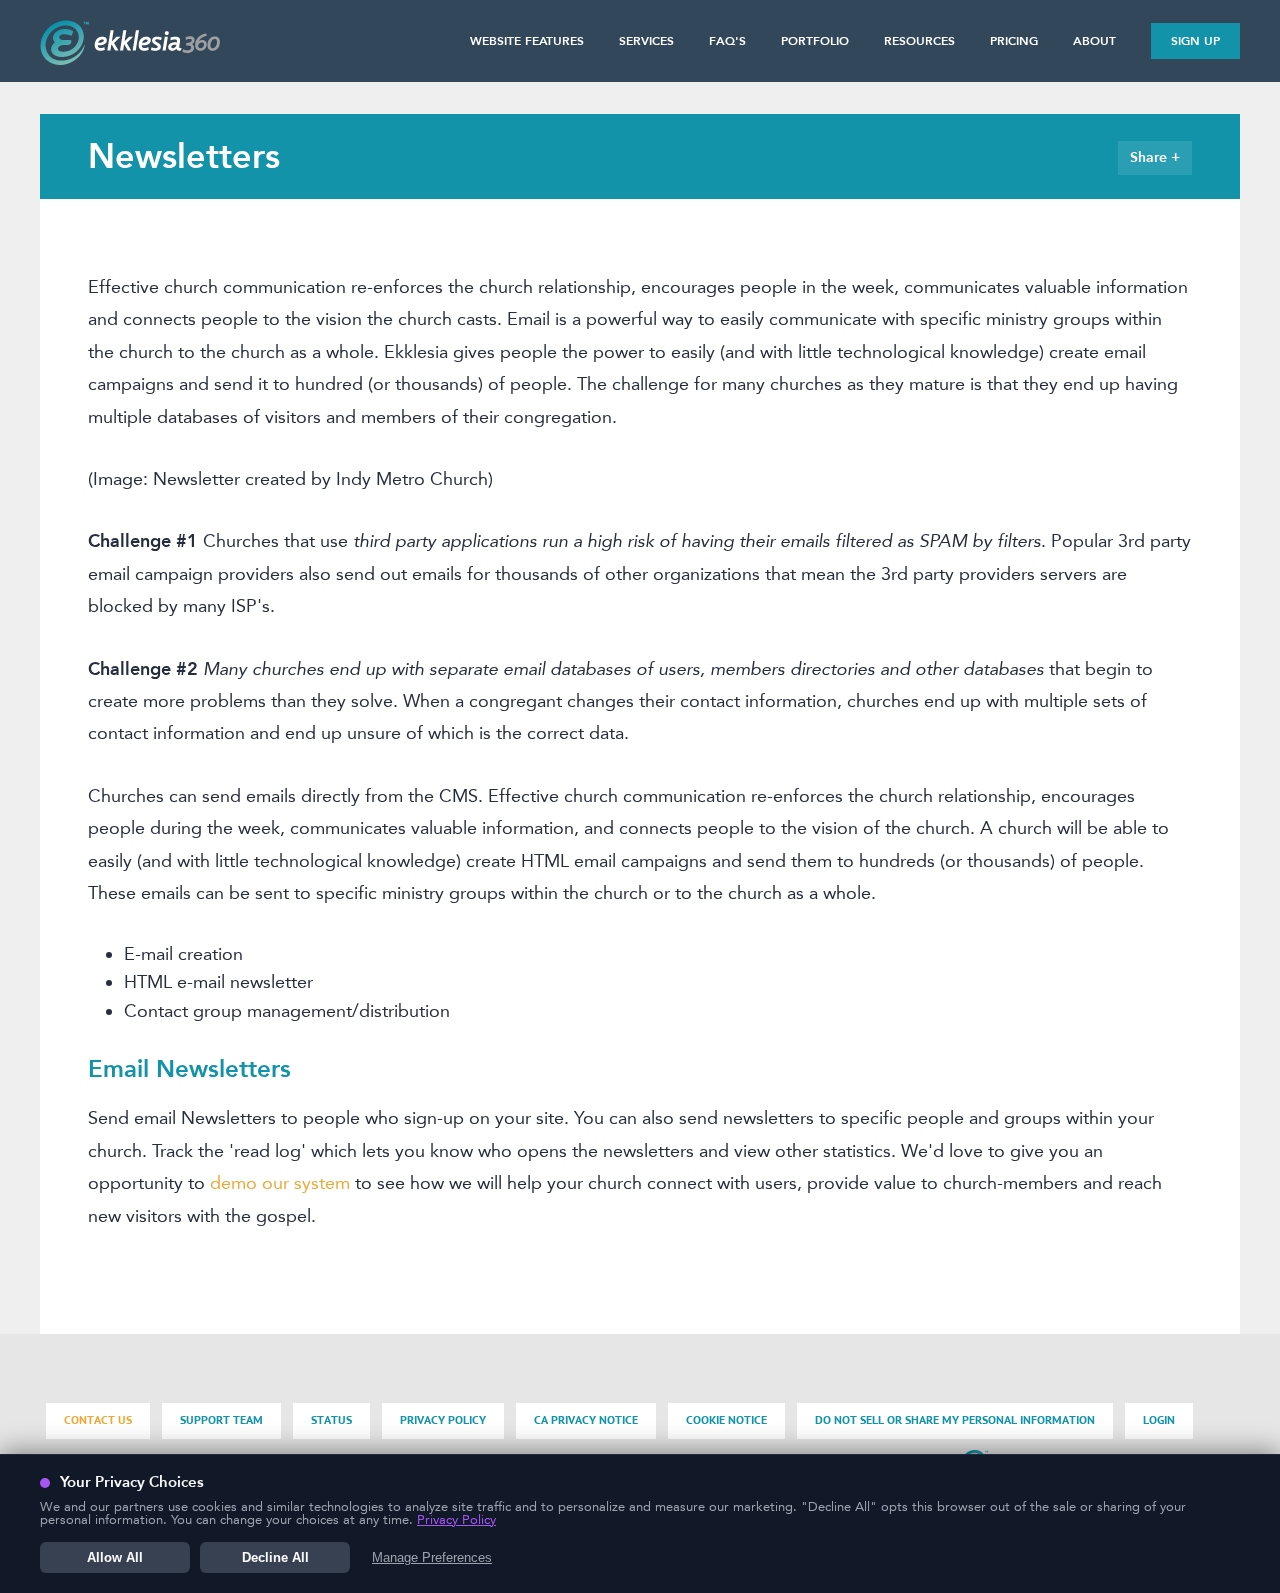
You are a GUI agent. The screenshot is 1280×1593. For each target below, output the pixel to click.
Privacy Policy (443, 1420)
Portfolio (815, 41)
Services (646, 41)
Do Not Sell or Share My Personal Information (955, 1420)
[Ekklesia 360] (130, 59)
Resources (919, 41)
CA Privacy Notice (586, 1420)
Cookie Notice (726, 1420)
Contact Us (98, 1420)
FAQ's (727, 41)
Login (1159, 1420)
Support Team (221, 1420)
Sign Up (1195, 41)
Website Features (527, 41)
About (1094, 41)
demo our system (280, 1183)
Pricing (1014, 41)
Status (331, 1420)
